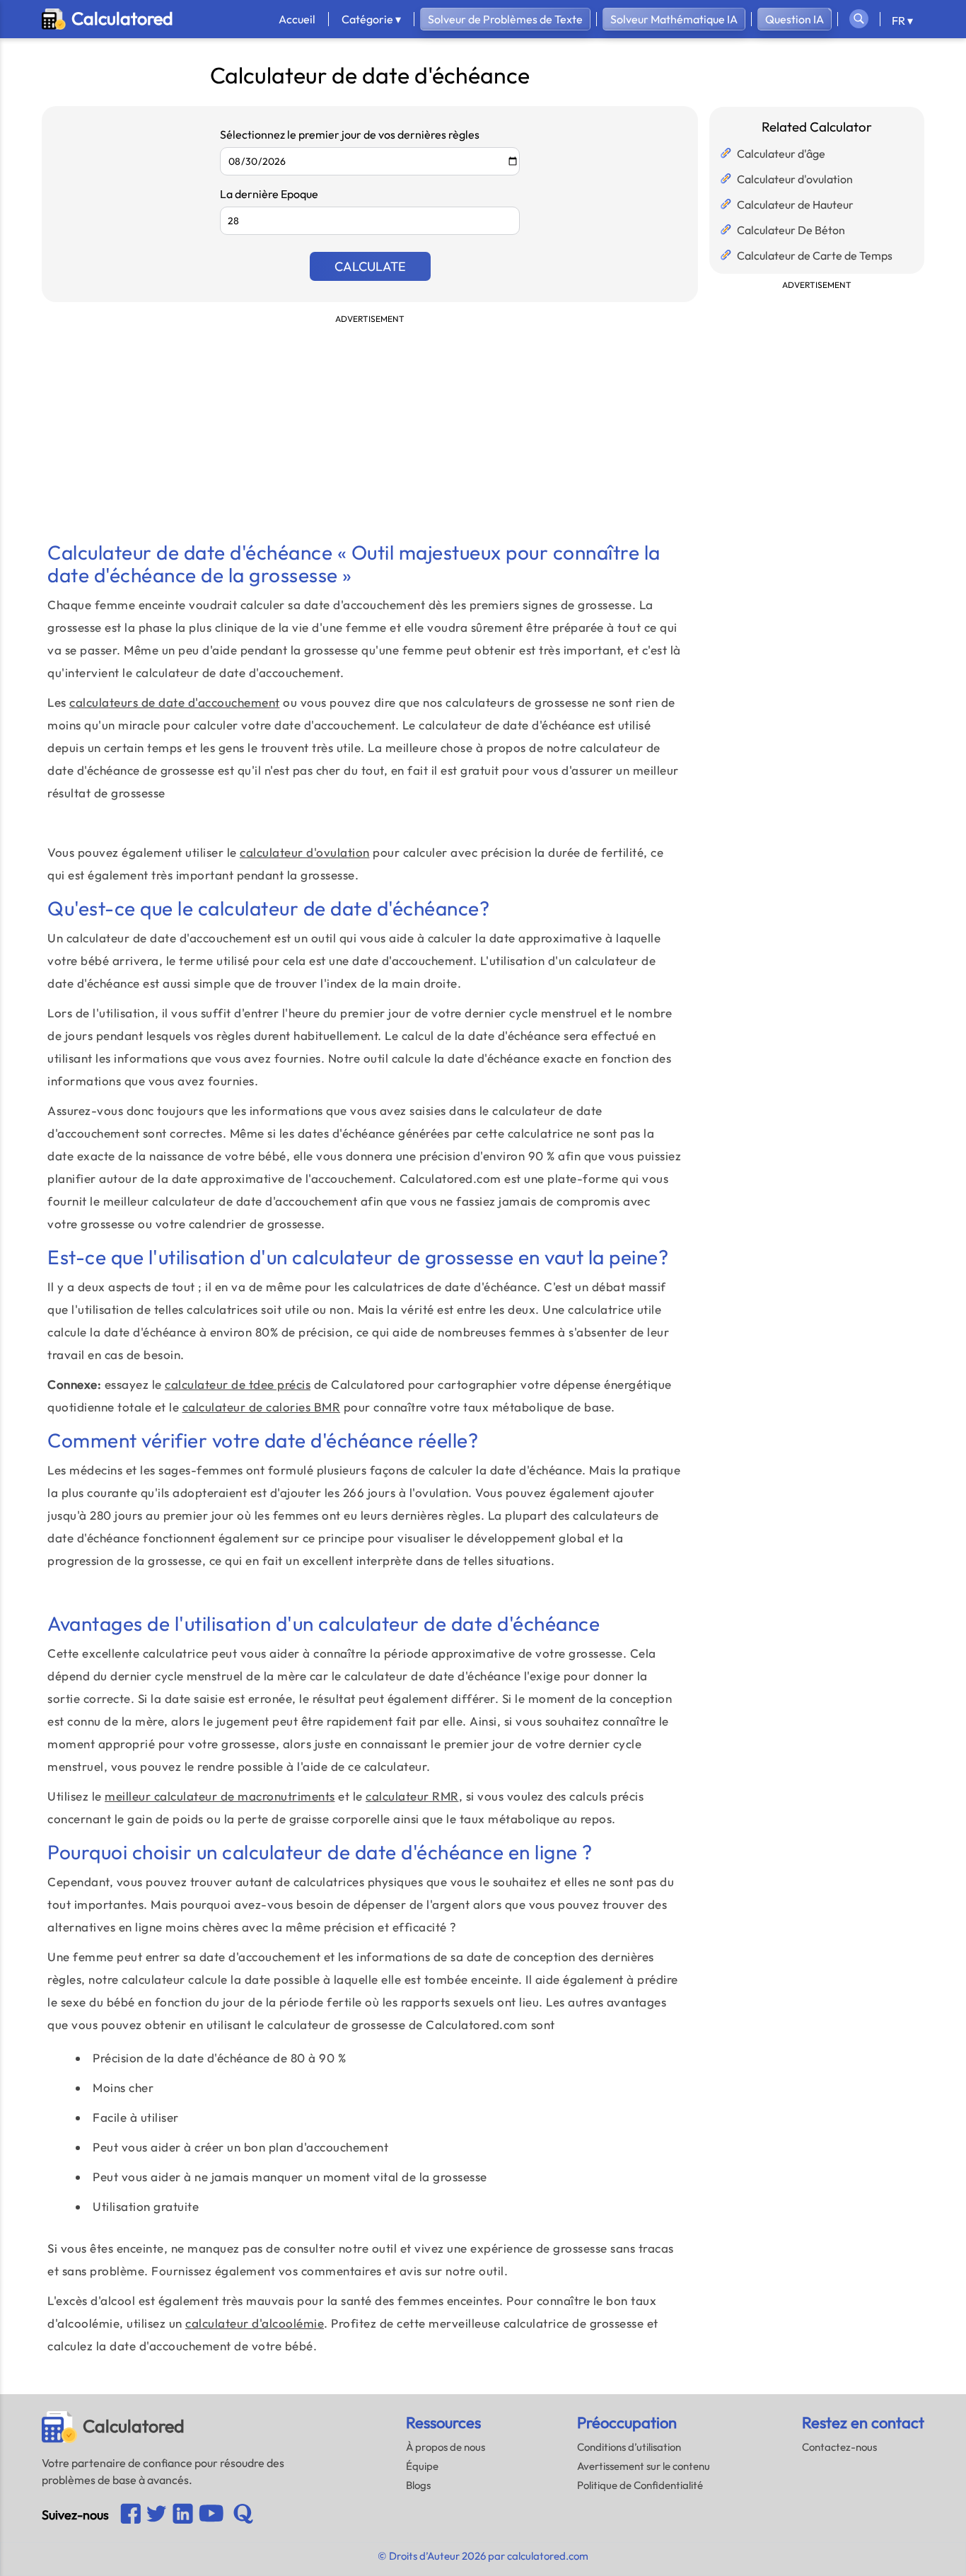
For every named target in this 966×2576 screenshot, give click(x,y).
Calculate (370, 266)
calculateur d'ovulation (305, 852)
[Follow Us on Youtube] (183, 2515)
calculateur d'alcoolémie (255, 2323)
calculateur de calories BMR (262, 1407)
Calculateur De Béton (791, 230)
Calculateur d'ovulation (795, 179)
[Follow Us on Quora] (243, 2515)
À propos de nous (446, 2447)
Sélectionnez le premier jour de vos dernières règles (350, 134)
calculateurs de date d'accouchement (175, 702)
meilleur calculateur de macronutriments (220, 1796)
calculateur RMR (412, 1796)
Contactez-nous (839, 2447)
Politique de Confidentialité (640, 2485)
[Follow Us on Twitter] (157, 2515)
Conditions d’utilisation (629, 2447)
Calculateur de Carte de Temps (815, 255)
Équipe (422, 2466)
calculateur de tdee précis (238, 1384)
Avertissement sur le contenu (644, 2466)
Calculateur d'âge (781, 154)
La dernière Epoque (269, 194)
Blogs (418, 2485)
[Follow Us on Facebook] (130, 2515)
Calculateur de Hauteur (795, 204)
